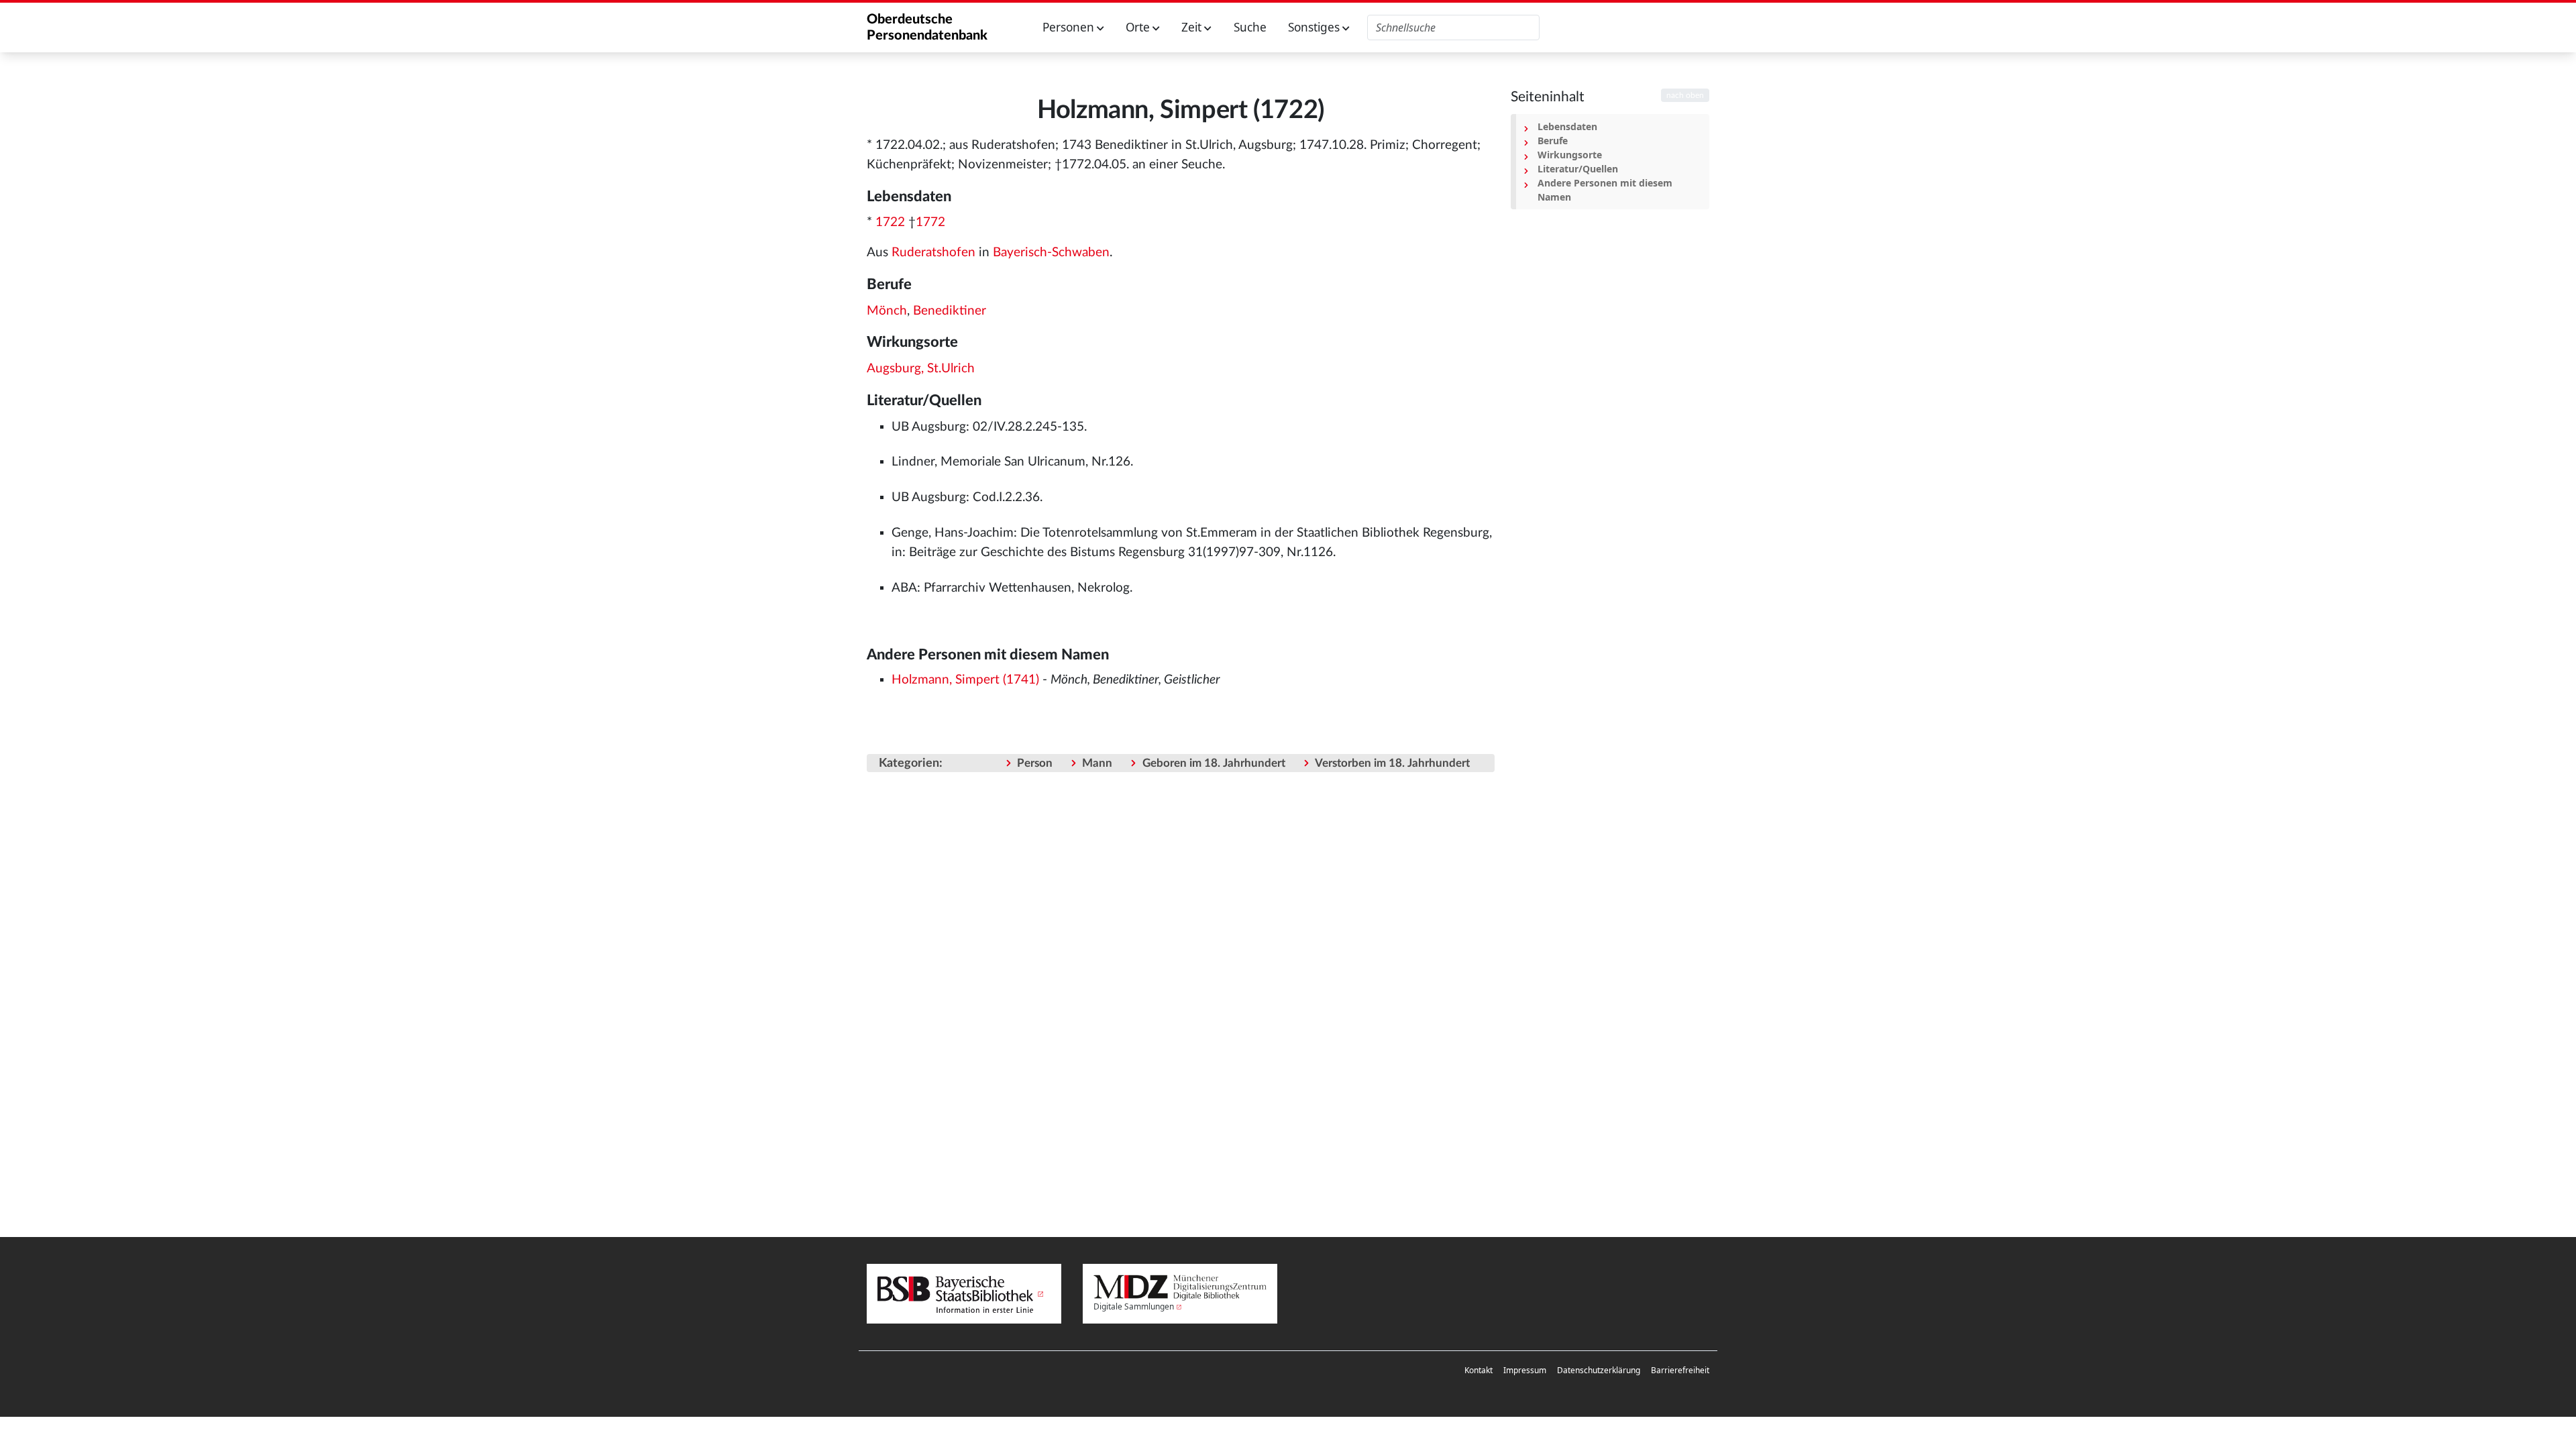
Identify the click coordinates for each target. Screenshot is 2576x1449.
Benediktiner (950, 311)
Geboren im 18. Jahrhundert (1214, 763)
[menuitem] (1479, 1371)
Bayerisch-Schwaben (1051, 253)
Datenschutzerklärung (1599, 1370)
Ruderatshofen (933, 253)
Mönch (887, 311)
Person (1035, 763)
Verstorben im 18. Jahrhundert (1392, 763)
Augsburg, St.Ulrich (921, 369)
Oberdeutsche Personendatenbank (927, 28)
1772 (930, 222)
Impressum (1525, 1370)
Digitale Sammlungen (1134, 1306)
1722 (890, 222)
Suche (1250, 27)
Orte (1139, 27)
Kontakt (1479, 1370)
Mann (1097, 763)
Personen (1070, 27)
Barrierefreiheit (1680, 1370)
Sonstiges (1315, 27)
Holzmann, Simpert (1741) (965, 680)
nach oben (1685, 95)
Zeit (1193, 27)
